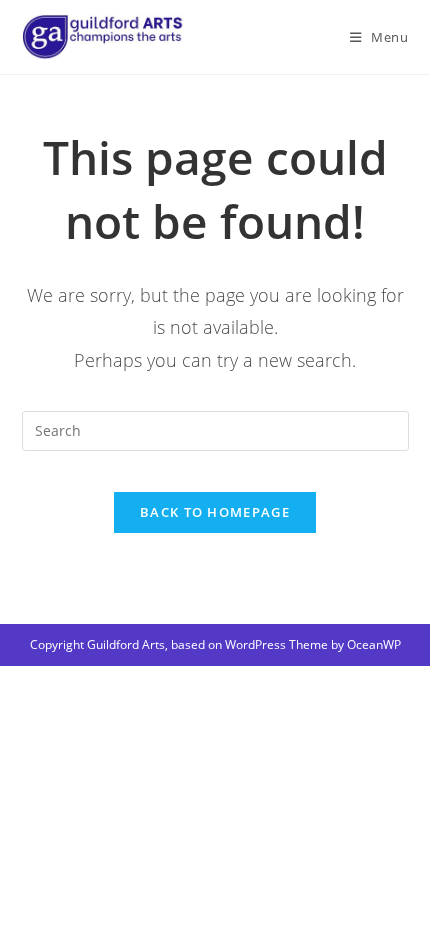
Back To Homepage (215, 512)
